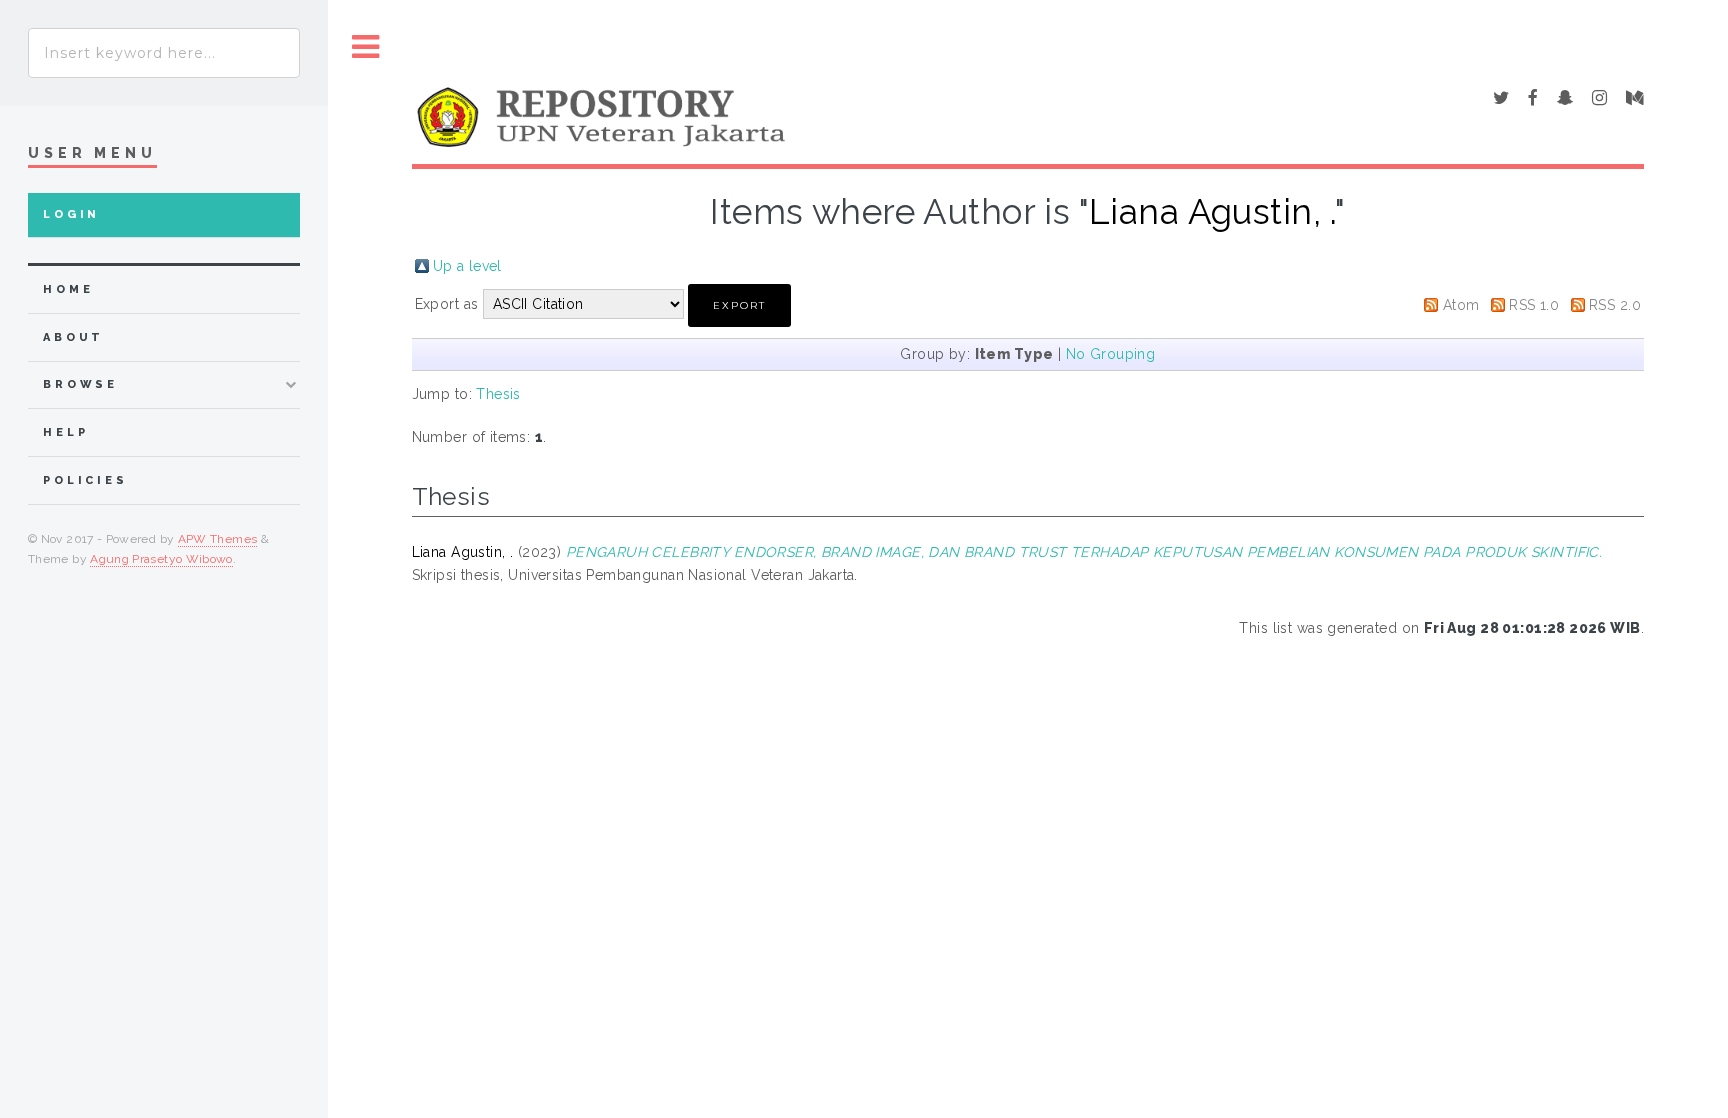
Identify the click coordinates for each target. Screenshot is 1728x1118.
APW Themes (218, 539)
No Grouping (1111, 354)
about (73, 337)
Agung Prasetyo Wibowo (161, 559)
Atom (1461, 305)
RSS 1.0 (1534, 305)
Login (71, 214)
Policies (85, 480)
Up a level (467, 266)
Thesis (498, 394)
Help (65, 432)
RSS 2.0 (1615, 305)
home (68, 289)
